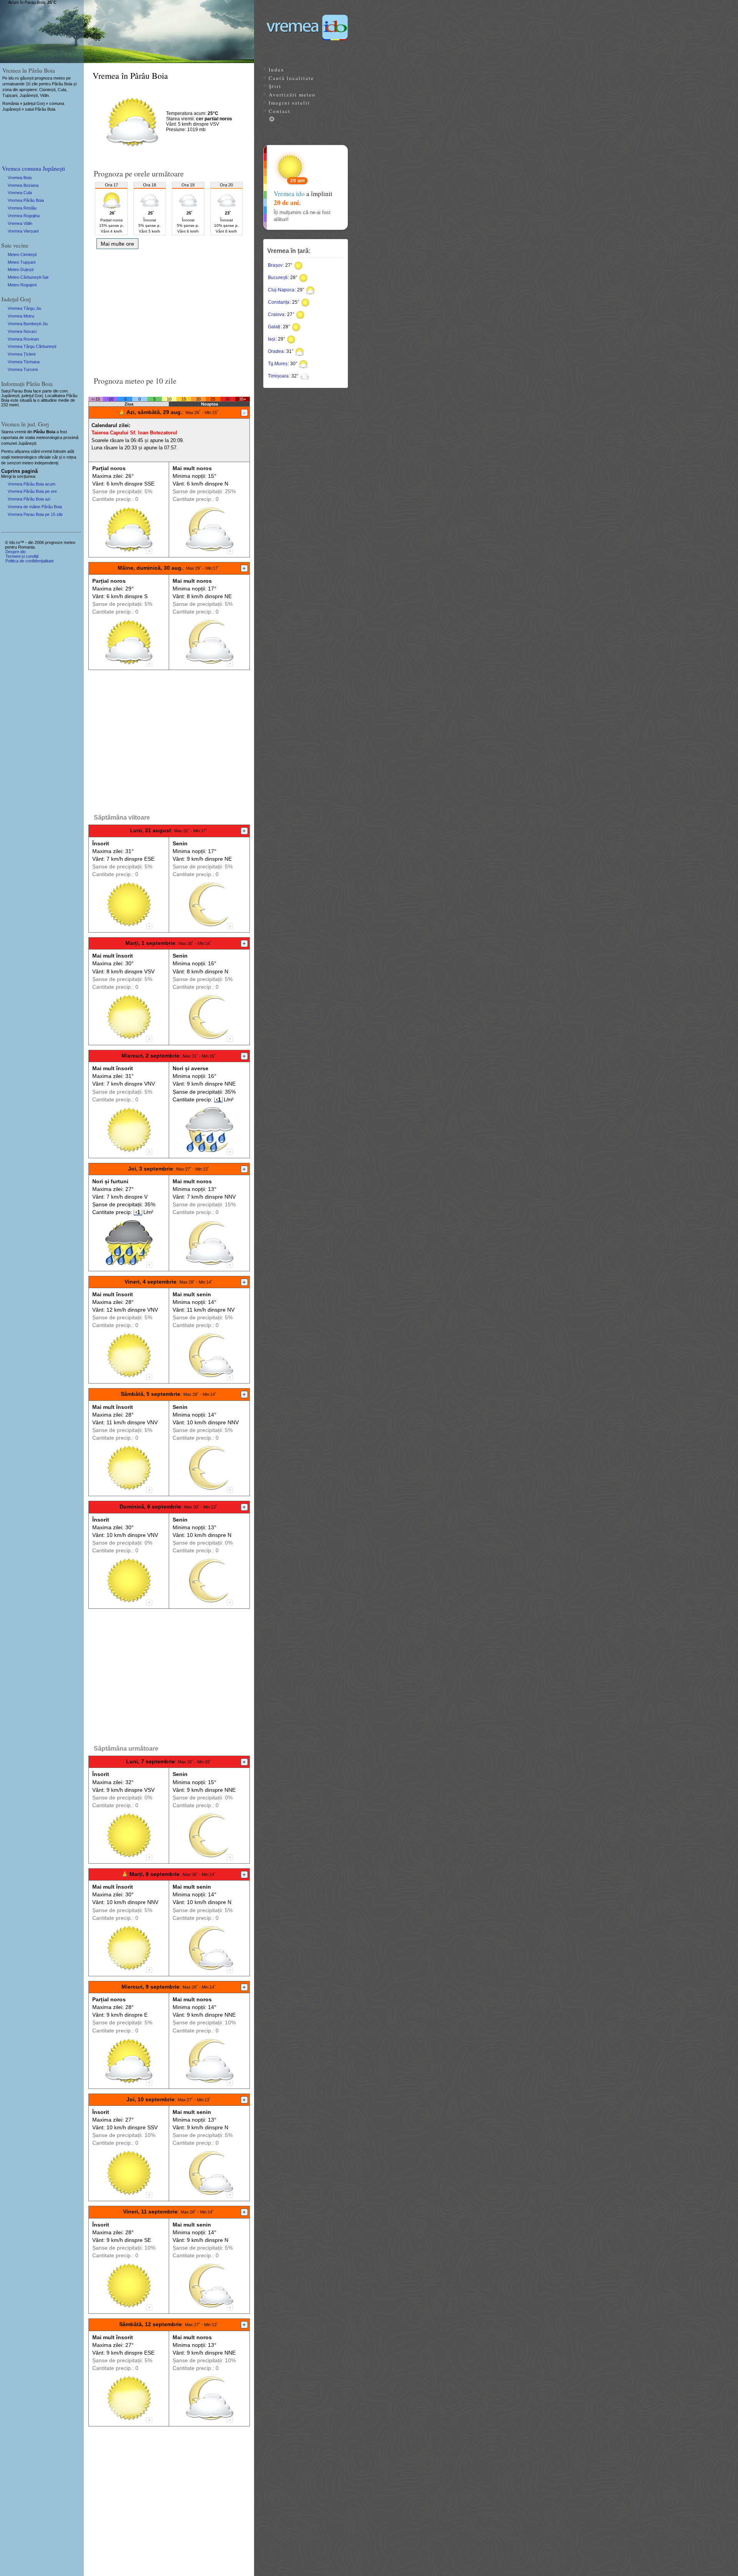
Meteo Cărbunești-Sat (28, 277)
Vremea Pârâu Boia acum (32, 484)
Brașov (275, 265)
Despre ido (16, 552)
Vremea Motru (21, 316)
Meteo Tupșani (22, 262)
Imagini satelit (289, 103)
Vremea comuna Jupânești (33, 168)
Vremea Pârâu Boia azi (29, 499)
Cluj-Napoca (281, 290)
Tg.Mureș (278, 364)
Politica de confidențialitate (30, 561)
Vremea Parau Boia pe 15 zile (35, 514)
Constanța (279, 302)
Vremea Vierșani (23, 231)
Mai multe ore (117, 244)
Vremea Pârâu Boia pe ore (32, 491)
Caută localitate (291, 78)
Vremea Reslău (22, 208)
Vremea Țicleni (22, 354)
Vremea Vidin (20, 223)
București (278, 278)
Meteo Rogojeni (22, 285)
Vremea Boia (20, 178)
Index (277, 70)
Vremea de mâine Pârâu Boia (35, 507)
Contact (280, 111)
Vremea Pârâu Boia (26, 200)
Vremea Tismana (24, 362)
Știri (275, 86)
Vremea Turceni (23, 369)
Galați (274, 327)
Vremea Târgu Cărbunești (32, 346)
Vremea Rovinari (23, 339)
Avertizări (292, 95)
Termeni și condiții (22, 556)
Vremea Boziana (23, 185)
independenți (46, 463)
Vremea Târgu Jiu (24, 308)
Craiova (276, 314)
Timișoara (278, 376)
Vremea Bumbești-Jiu (28, 324)
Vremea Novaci (22, 331)
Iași (272, 339)
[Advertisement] (169, 310)
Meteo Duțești (21, 269)
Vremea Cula (20, 193)
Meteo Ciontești (22, 254)
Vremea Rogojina (24, 216)
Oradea (276, 351)
